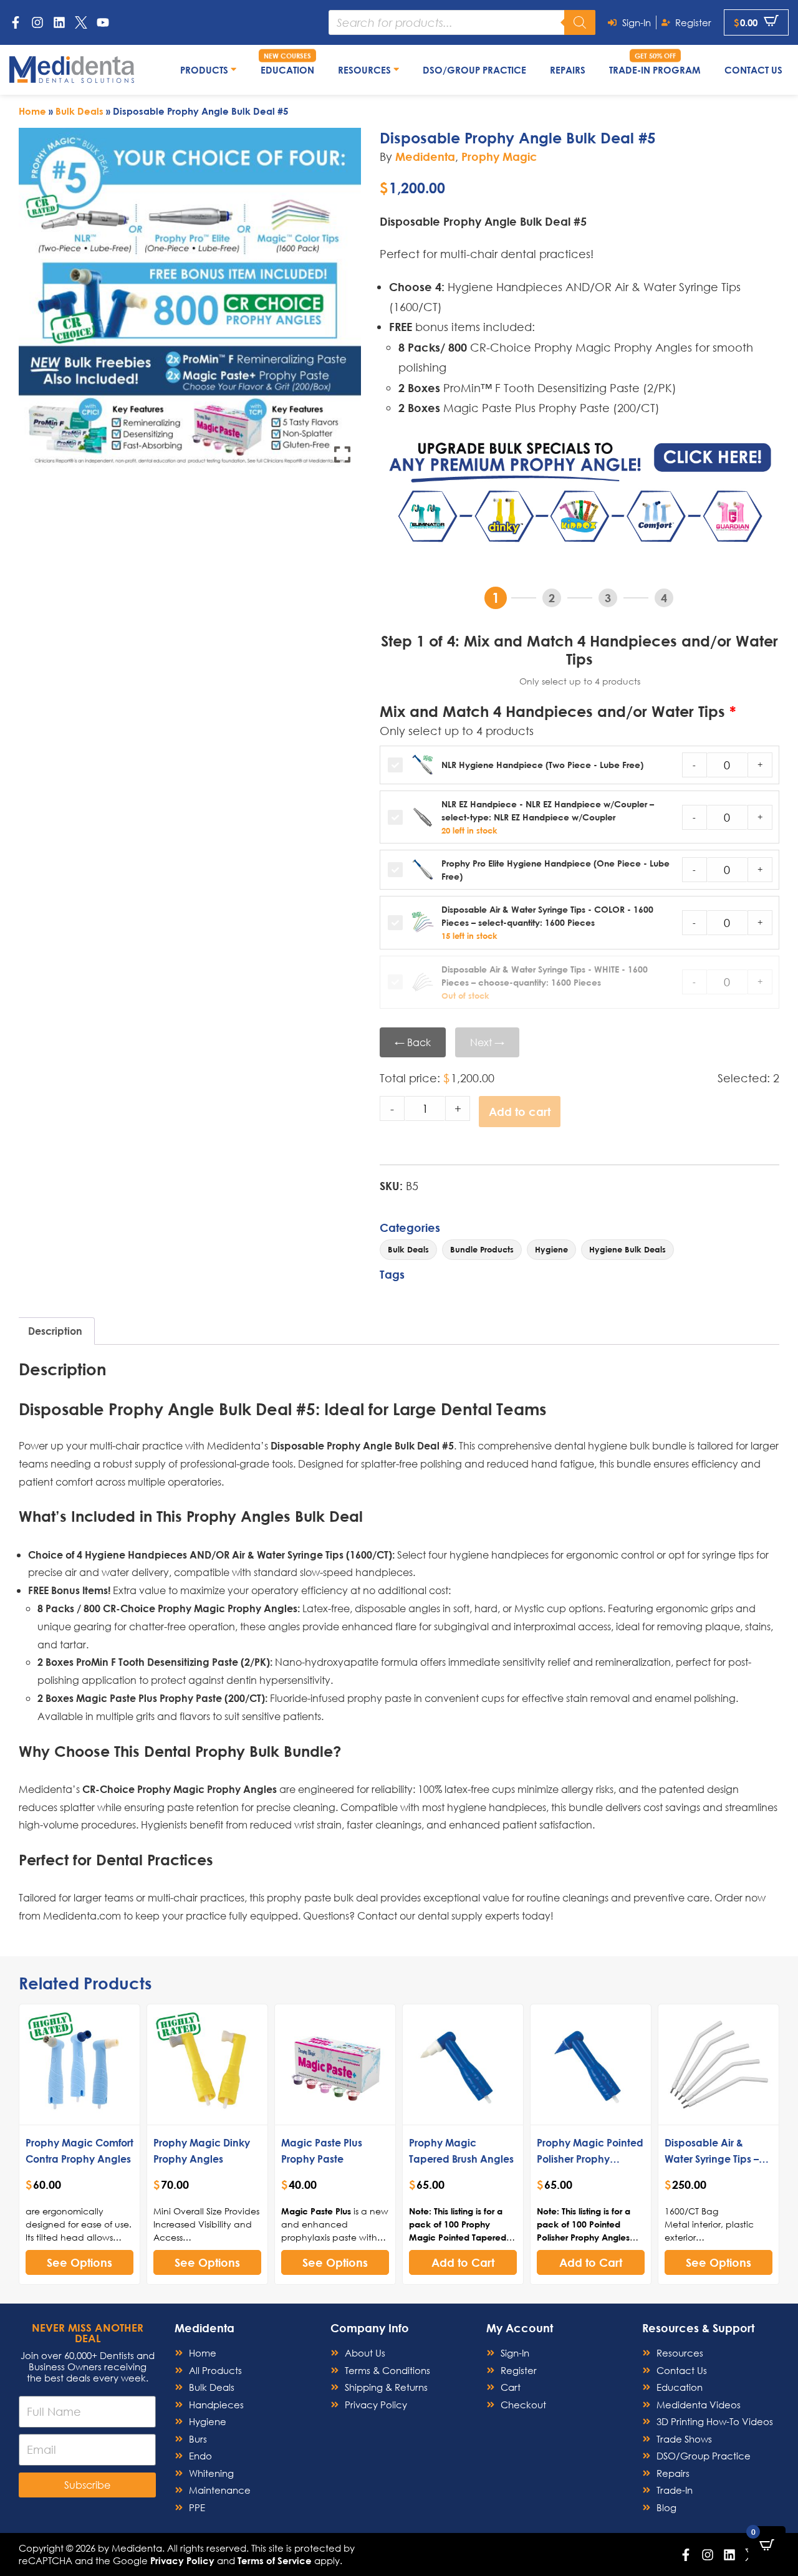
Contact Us (753, 70)
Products (205, 70)
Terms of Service (275, 2560)
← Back (413, 1042)
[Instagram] (37, 22)
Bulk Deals (79, 111)
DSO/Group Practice (474, 70)
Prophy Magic (499, 156)
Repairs (568, 70)
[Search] (580, 22)
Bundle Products (482, 1249)
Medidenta (425, 156)
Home (32, 111)
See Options (79, 2262)
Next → (487, 1042)
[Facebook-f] (16, 22)
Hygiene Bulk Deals (627, 1249)
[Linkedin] (59, 22)
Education (287, 70)
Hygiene (551, 1249)
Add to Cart (463, 2262)
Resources (366, 70)
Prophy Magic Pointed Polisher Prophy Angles (590, 2159)
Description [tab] (55, 1331)
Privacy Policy (182, 2560)
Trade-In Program (655, 70)
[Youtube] (103, 22)
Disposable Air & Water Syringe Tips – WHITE (712, 2159)
